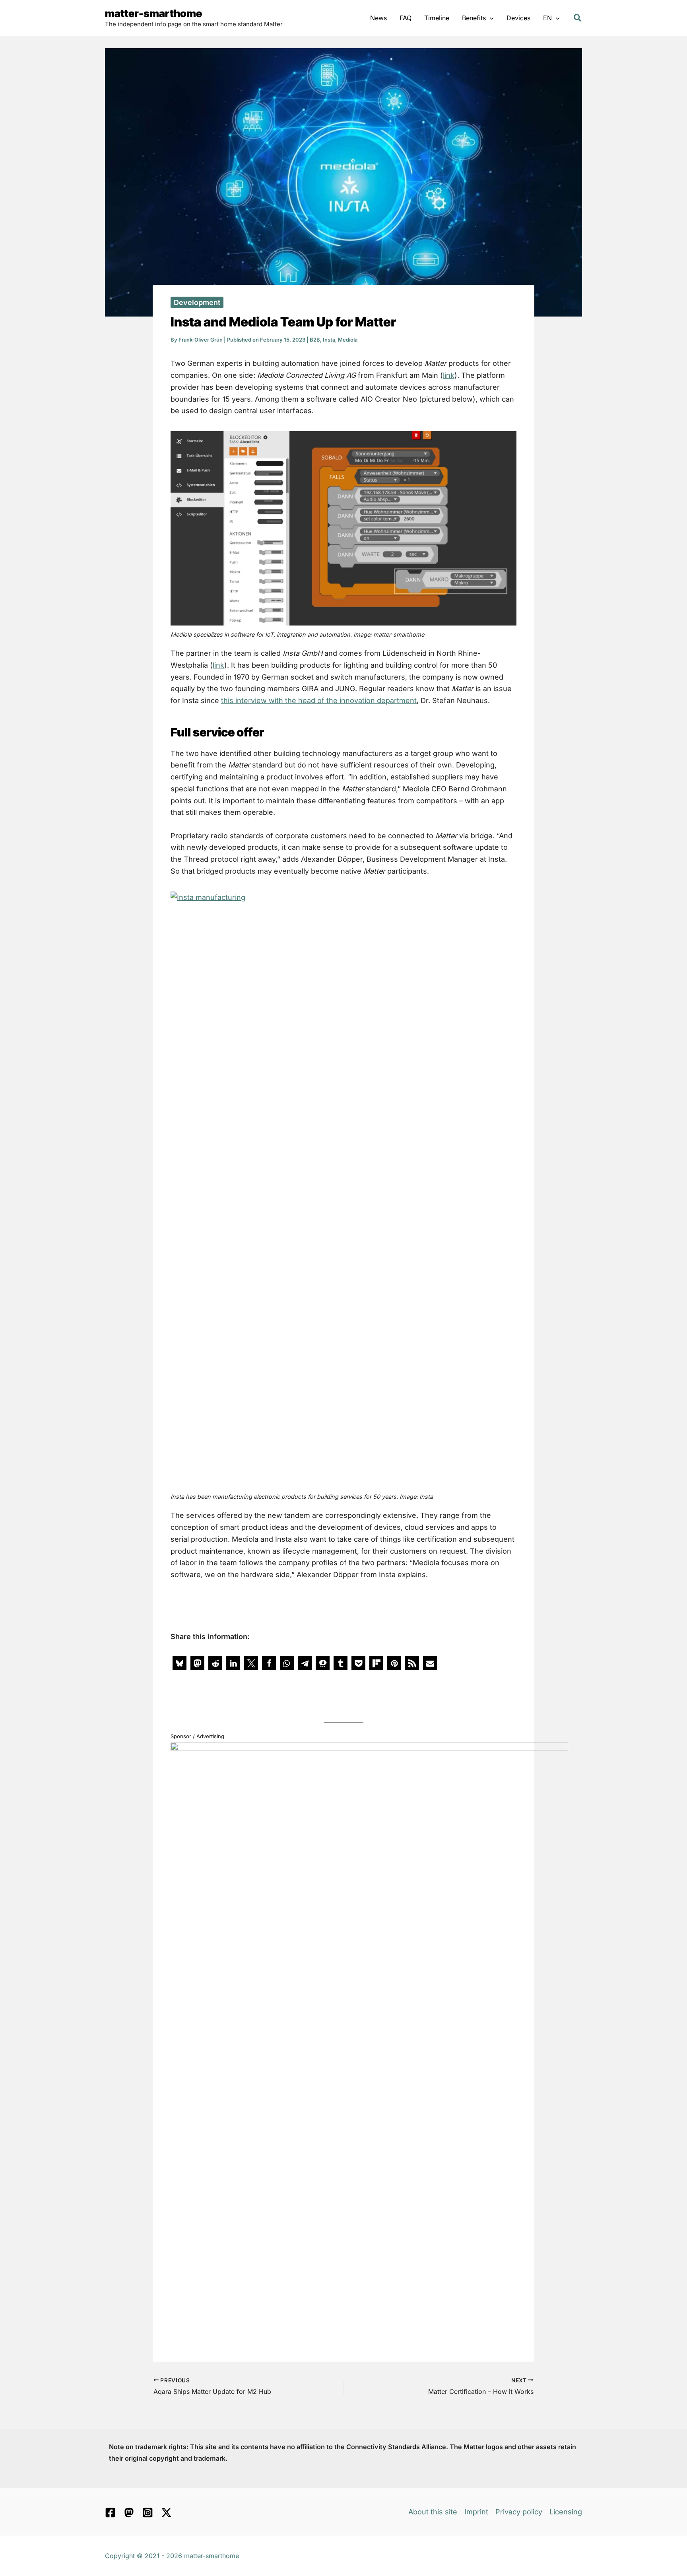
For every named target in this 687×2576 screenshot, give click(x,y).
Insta (329, 340)
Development (197, 302)
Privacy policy (519, 2512)
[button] (490, 18)
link (449, 375)
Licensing (566, 2512)
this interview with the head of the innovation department (319, 700)
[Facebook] (110, 2513)
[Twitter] (166, 2513)
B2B (315, 340)
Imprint (476, 2512)
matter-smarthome (153, 13)
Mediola (348, 340)
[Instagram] (148, 2513)
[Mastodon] (129, 2513)
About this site (433, 2512)
